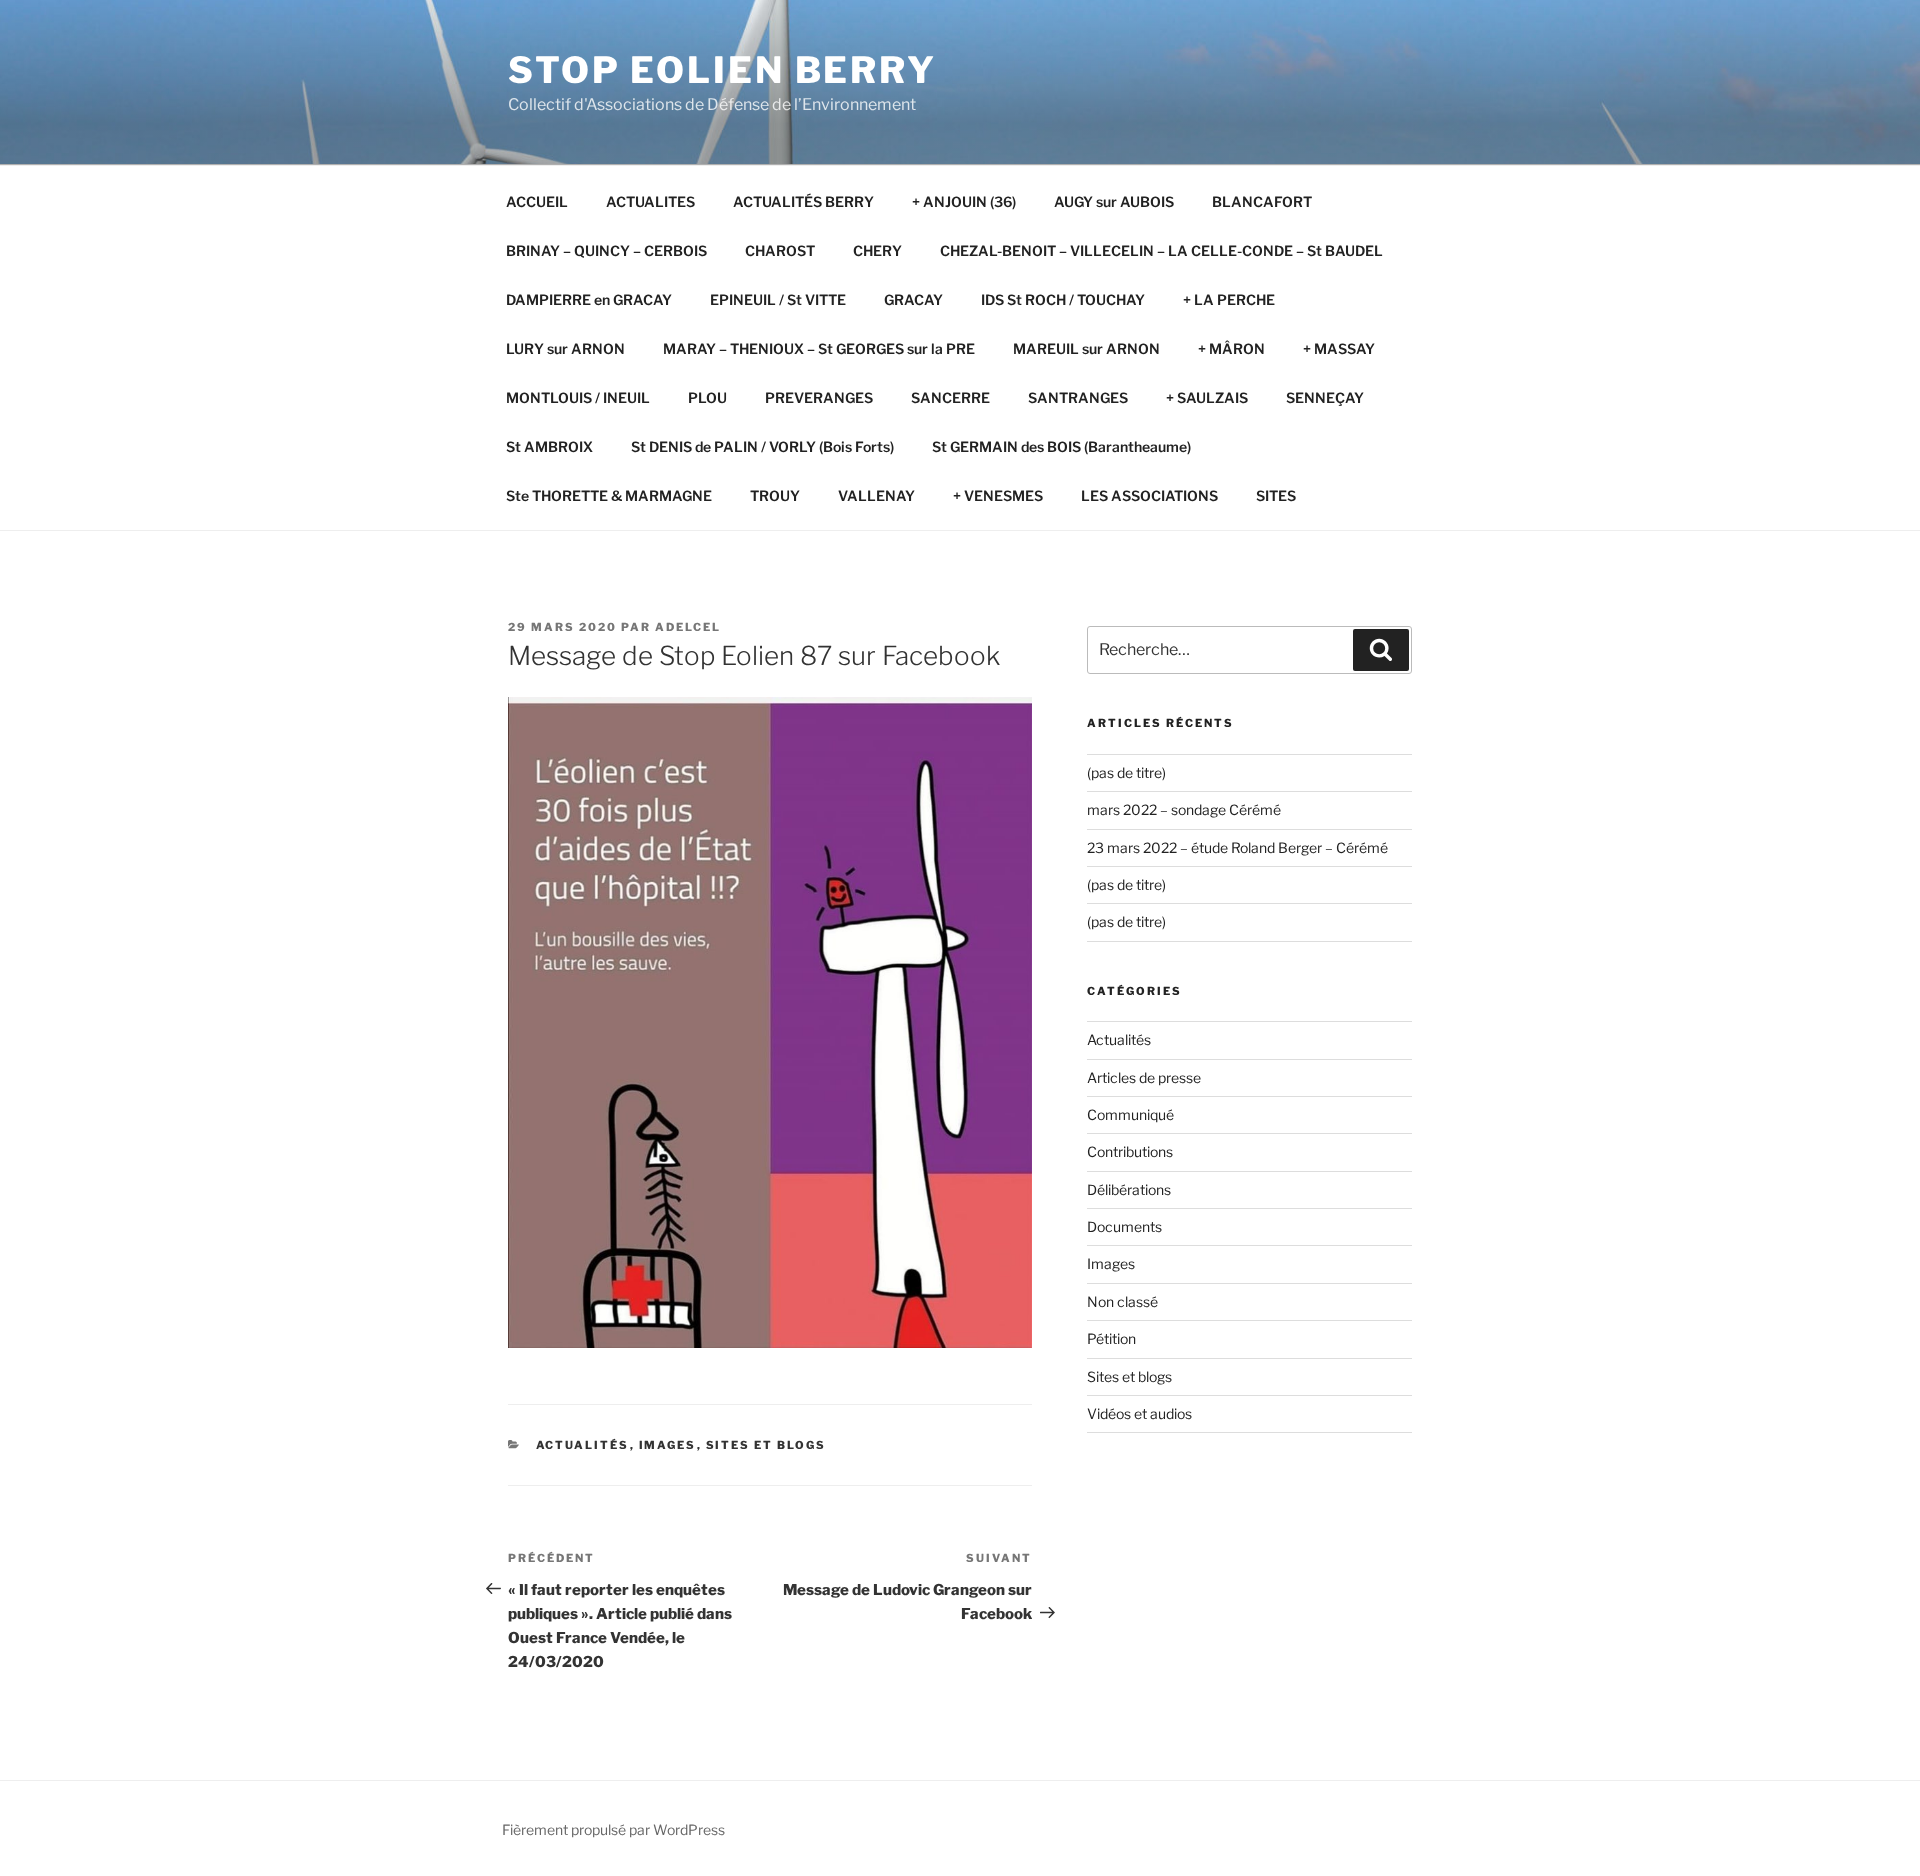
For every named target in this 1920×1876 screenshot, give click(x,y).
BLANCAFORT (1262, 201)
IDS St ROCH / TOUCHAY (1063, 299)
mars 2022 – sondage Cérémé (1184, 809)
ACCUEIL (537, 201)
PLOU (707, 397)
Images (668, 1445)
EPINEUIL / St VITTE (778, 299)
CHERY (877, 250)
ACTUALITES (650, 201)
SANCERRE (950, 397)
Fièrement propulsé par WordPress (613, 1829)
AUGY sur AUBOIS (1114, 201)
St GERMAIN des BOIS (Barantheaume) (1061, 446)
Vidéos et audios (1139, 1413)
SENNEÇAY (1325, 397)
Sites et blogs (766, 1445)
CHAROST (780, 250)
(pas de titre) (1126, 772)
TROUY (775, 495)
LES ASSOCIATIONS (1149, 495)
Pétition (1111, 1338)
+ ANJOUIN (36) (964, 201)
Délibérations (1129, 1189)
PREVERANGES (819, 397)
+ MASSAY (1339, 348)
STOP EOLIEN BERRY (722, 70)
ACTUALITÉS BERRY (803, 201)
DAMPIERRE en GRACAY (589, 299)
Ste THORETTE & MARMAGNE (609, 495)
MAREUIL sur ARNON (1086, 348)
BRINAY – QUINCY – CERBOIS (606, 250)
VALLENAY (876, 495)
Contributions (1130, 1151)
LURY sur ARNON (565, 348)
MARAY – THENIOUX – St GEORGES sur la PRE (819, 348)
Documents (1124, 1226)
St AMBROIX (549, 446)
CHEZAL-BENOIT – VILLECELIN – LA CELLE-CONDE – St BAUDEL (1161, 250)
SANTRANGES (1078, 397)
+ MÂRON (1231, 348)
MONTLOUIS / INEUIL (578, 397)
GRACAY (913, 299)
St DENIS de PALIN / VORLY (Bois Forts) (762, 446)
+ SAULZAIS (1207, 397)
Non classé (1122, 1301)
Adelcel (688, 627)
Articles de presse (1144, 1077)
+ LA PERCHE (1229, 299)
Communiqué (1130, 1114)
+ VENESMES (998, 495)
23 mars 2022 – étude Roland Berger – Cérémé (1237, 847)
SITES (1276, 495)
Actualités (583, 1445)
